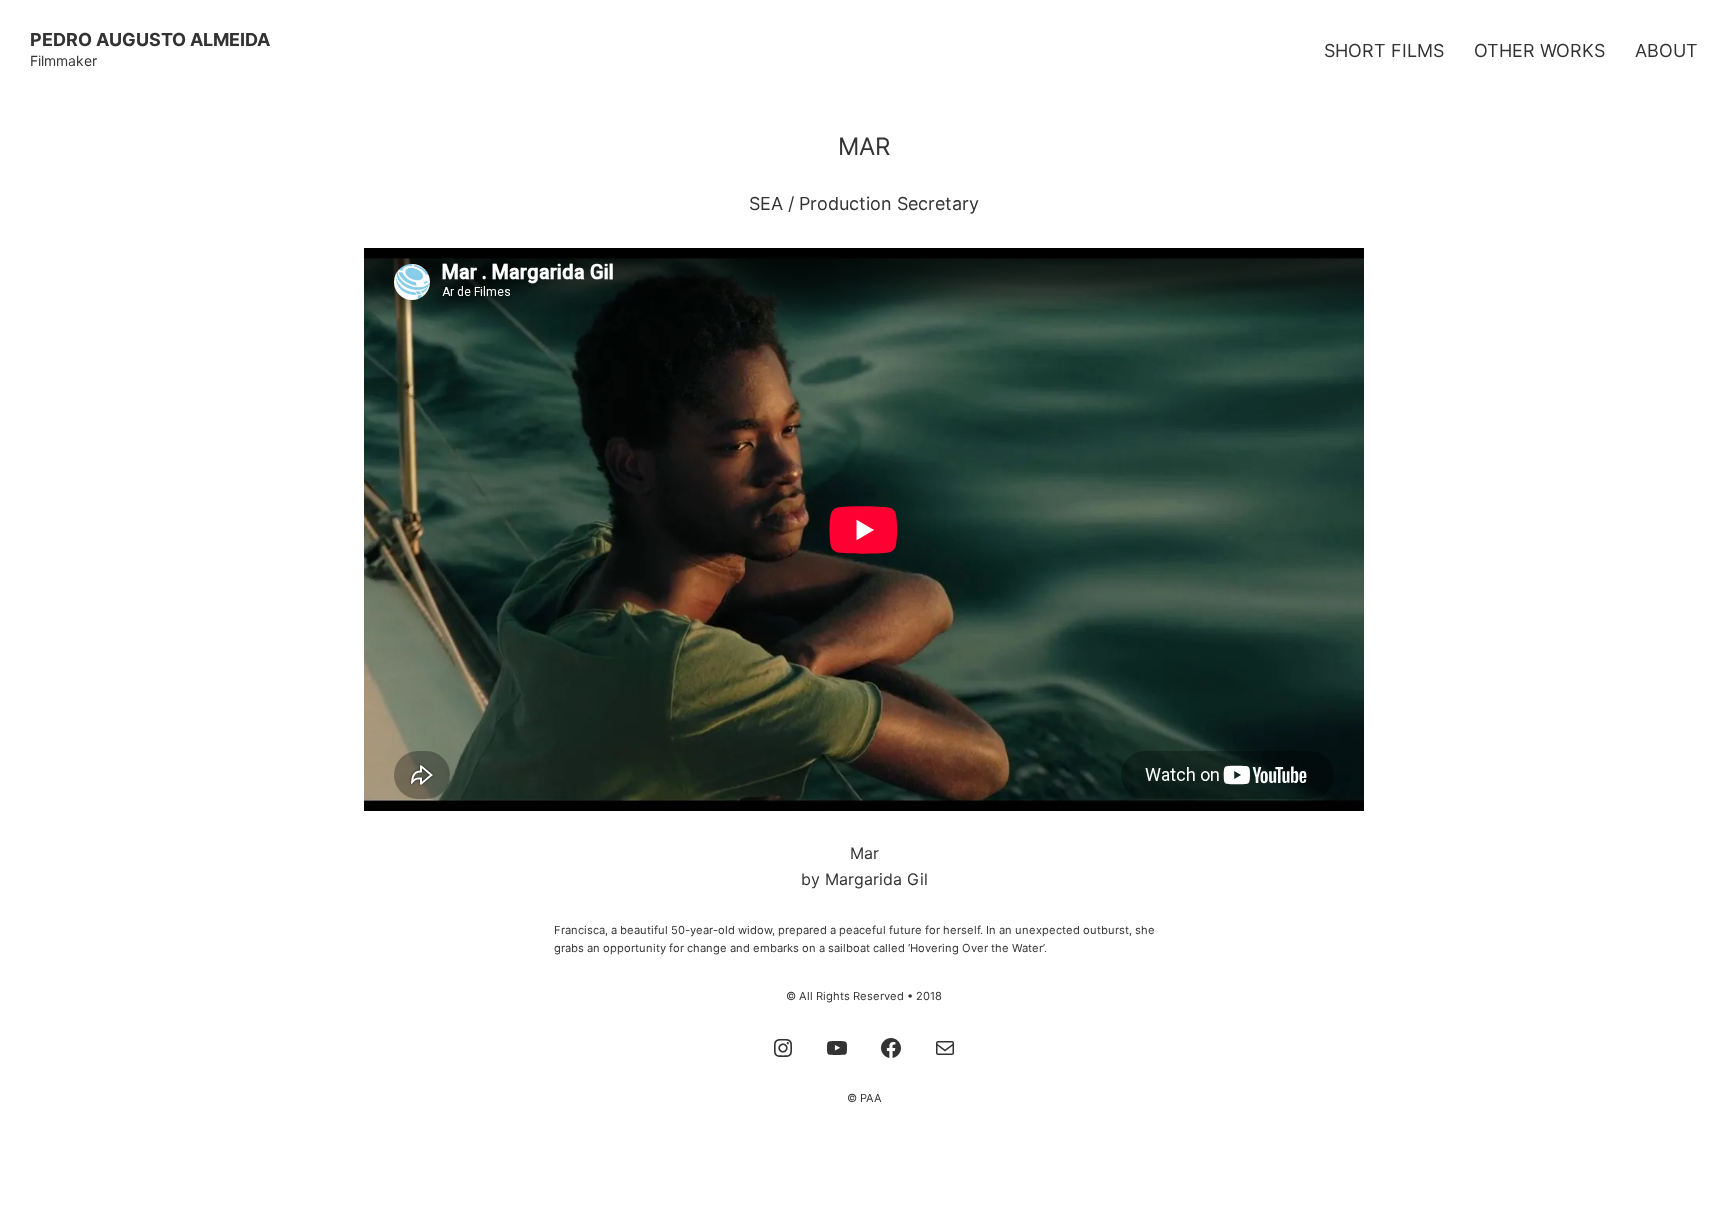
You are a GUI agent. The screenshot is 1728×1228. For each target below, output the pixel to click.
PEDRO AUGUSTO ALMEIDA (150, 39)
